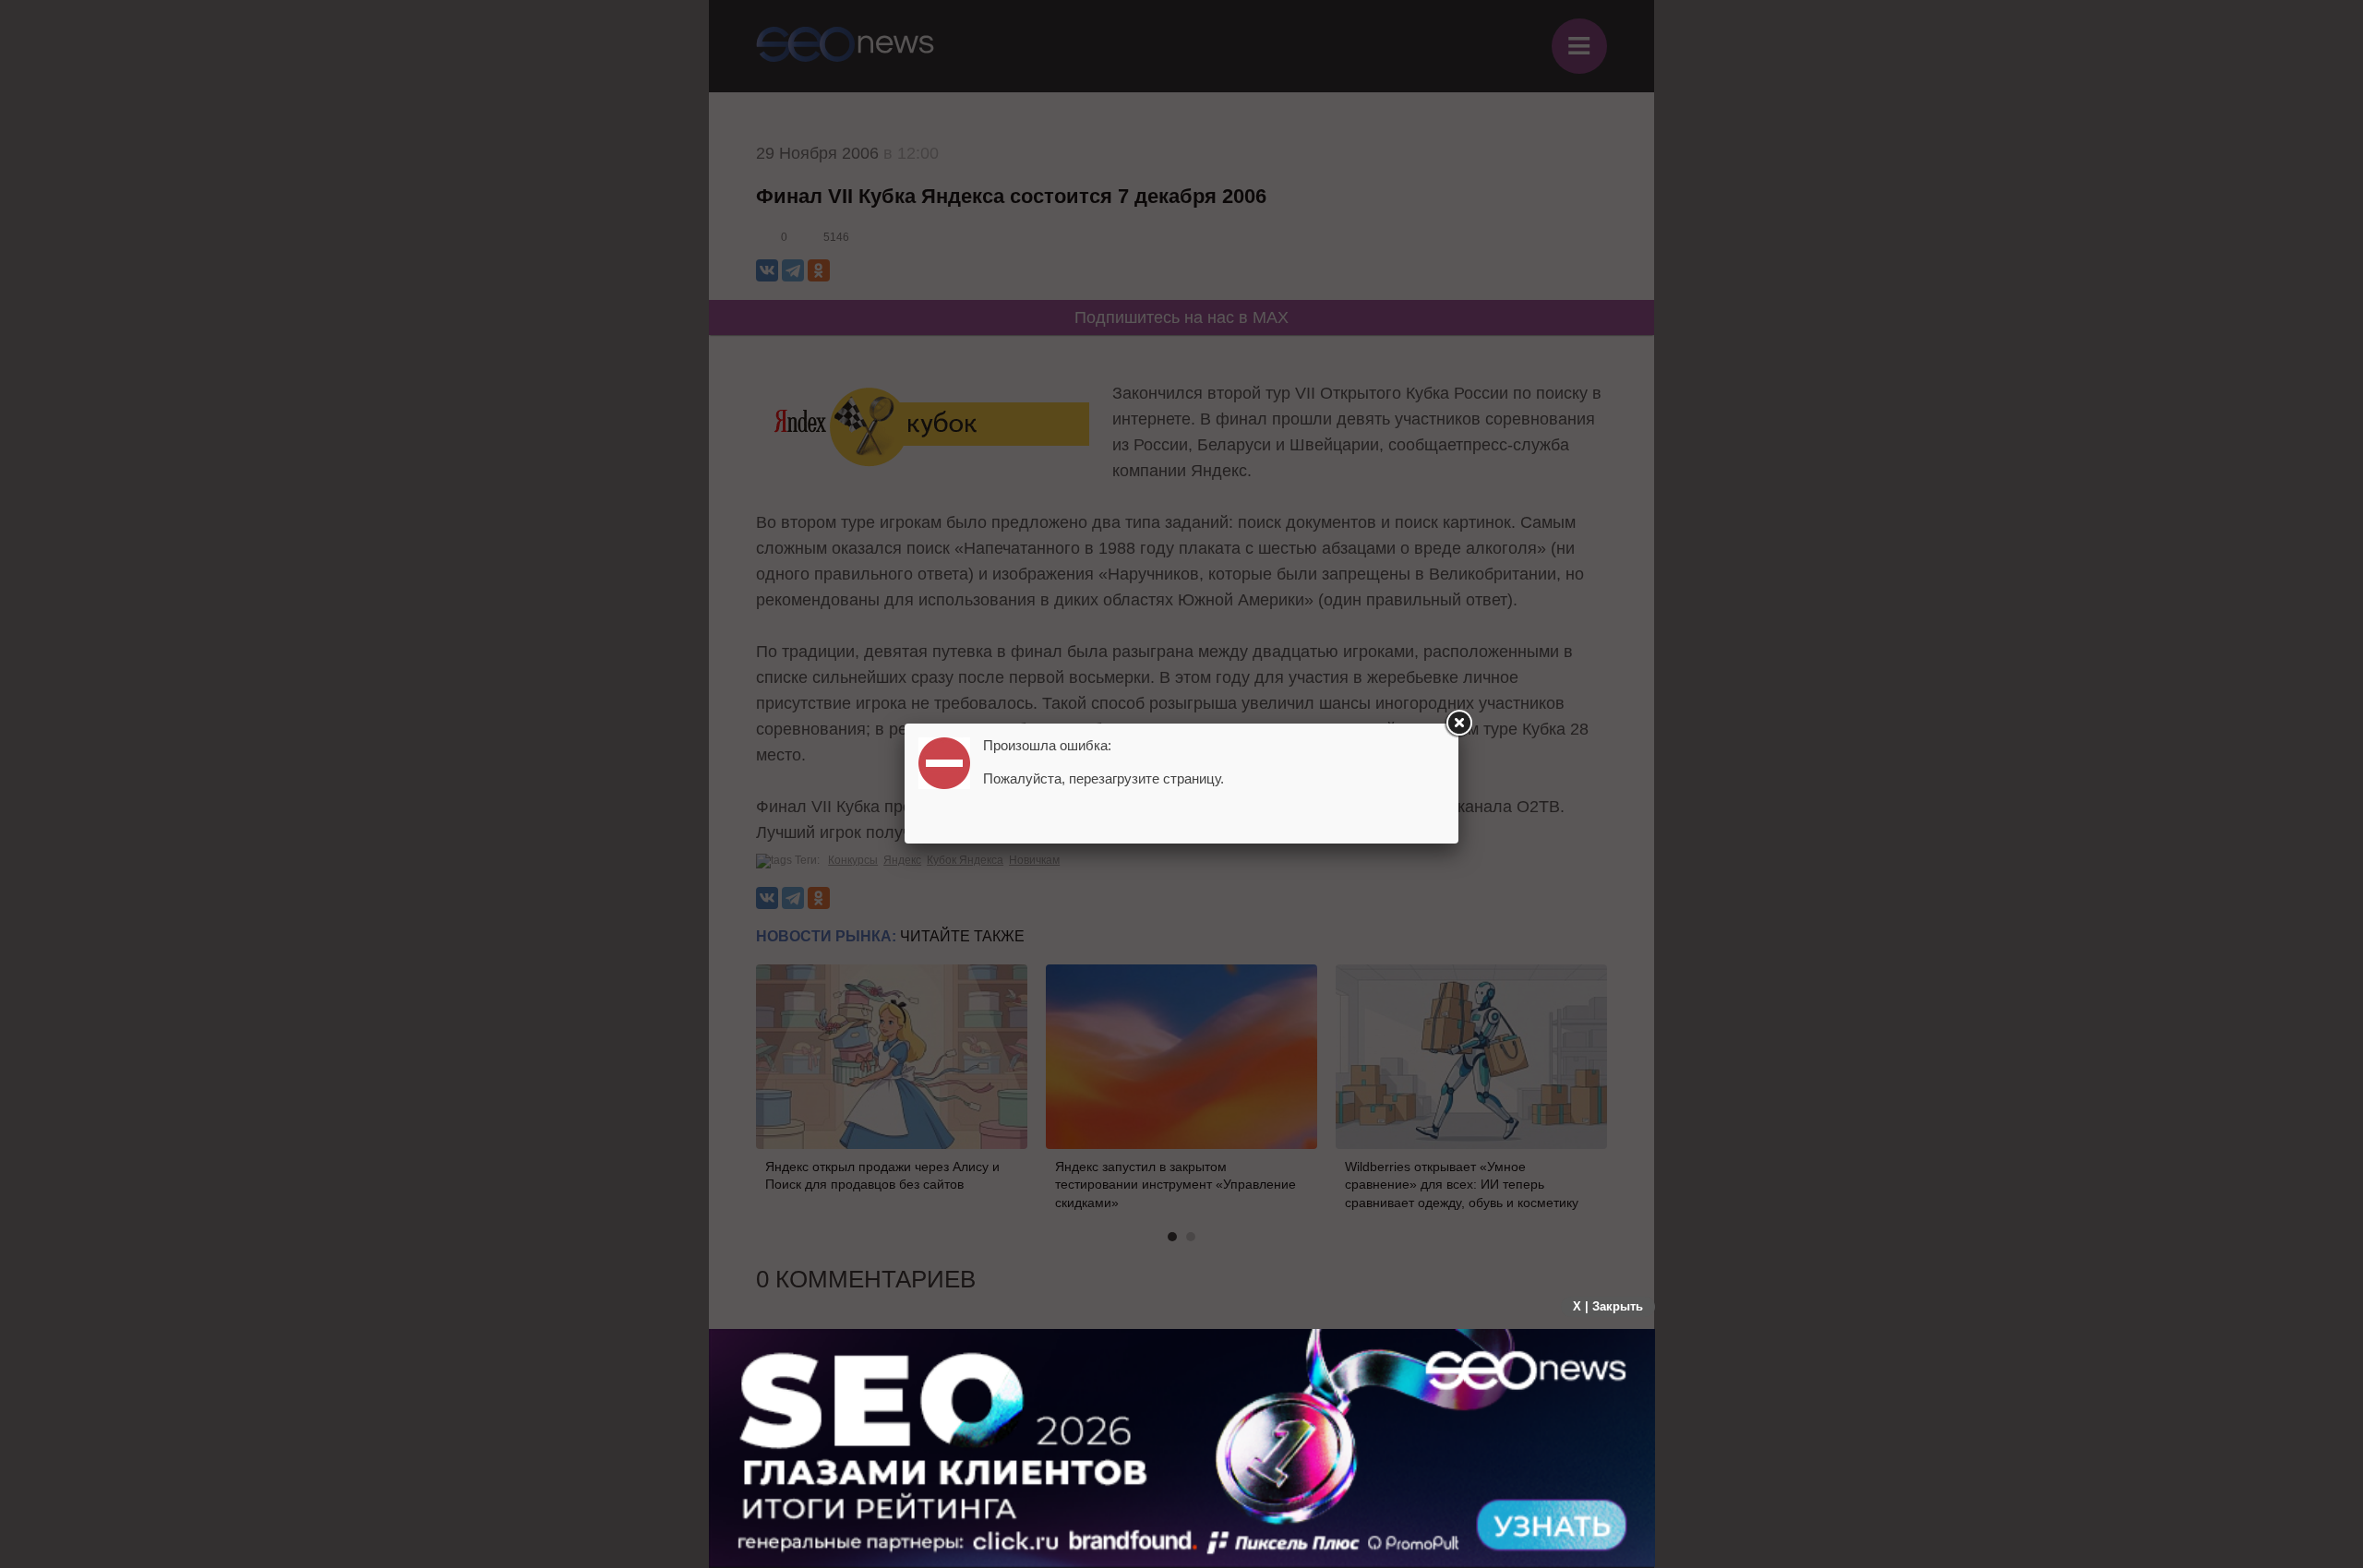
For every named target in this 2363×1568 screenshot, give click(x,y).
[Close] (1458, 724)
